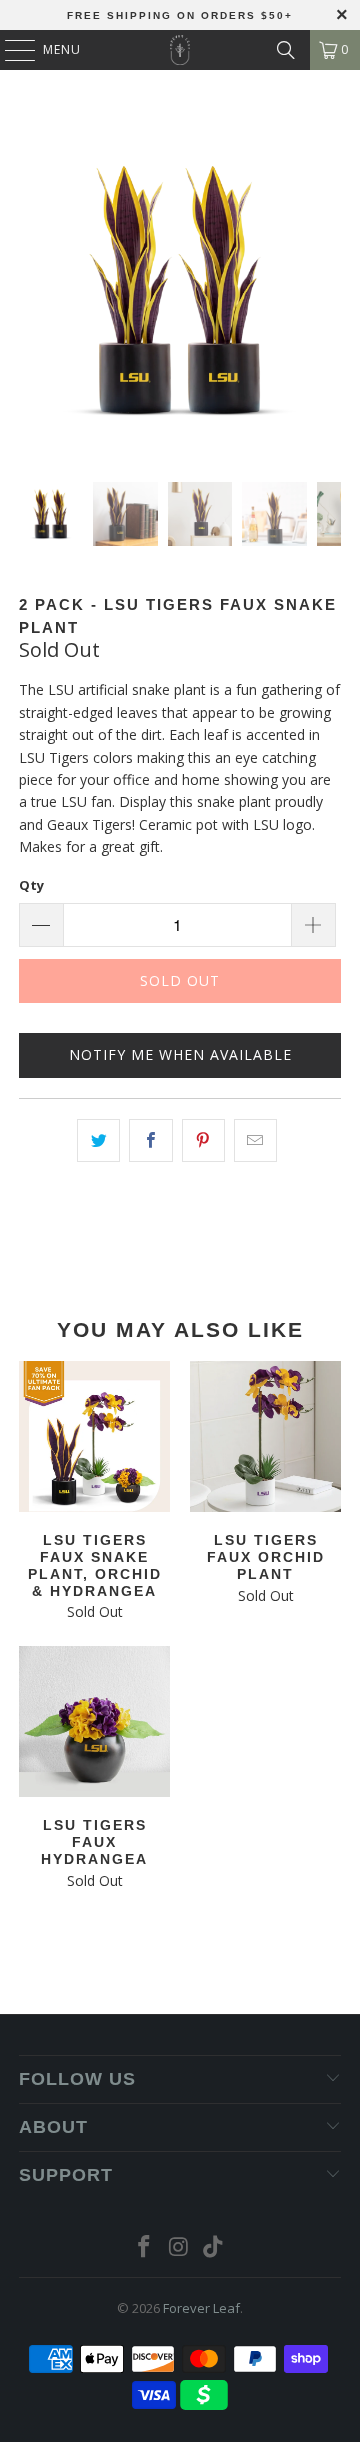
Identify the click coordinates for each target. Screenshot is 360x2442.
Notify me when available (180, 1054)
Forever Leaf (201, 2308)
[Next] (326, 291)
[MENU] (10, 50)
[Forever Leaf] (180, 50)
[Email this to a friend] (255, 1140)
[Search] (286, 50)
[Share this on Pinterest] (203, 1140)
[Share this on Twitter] (98, 1140)
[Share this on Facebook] (150, 1140)
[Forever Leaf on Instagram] (179, 2247)
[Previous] (34, 291)
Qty (31, 885)
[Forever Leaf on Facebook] (144, 2247)
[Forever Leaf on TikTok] (214, 2247)
